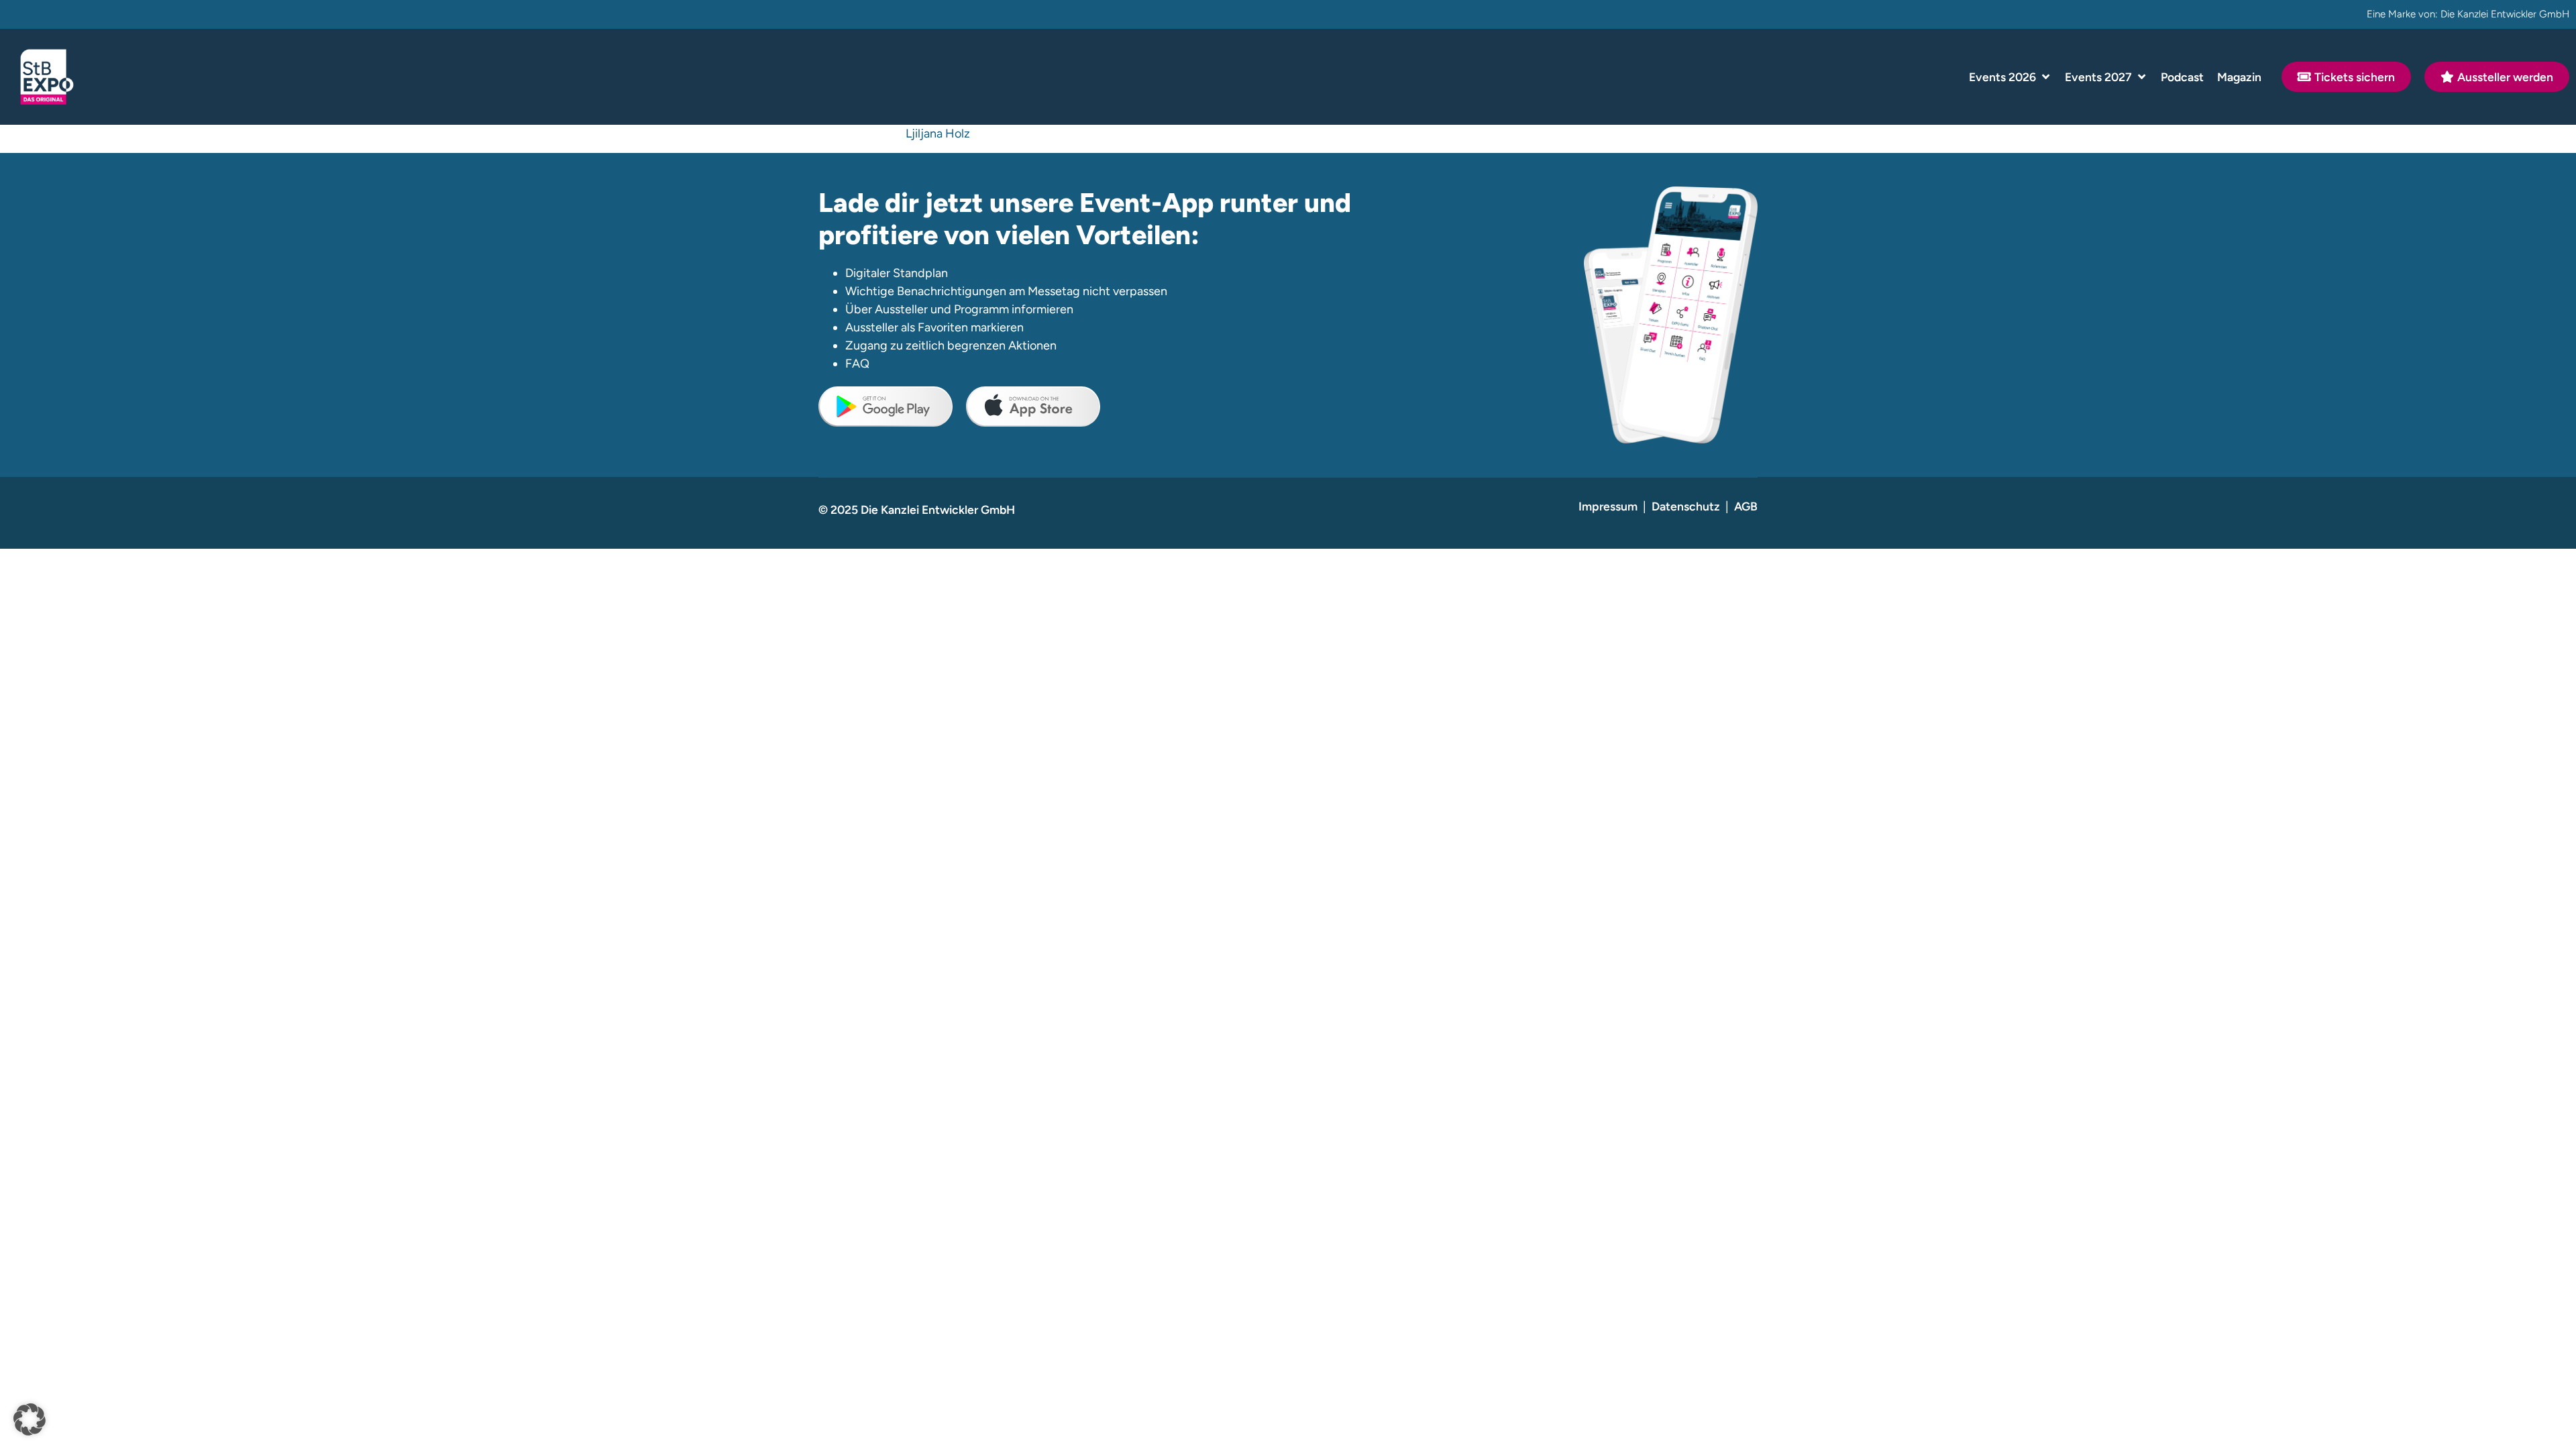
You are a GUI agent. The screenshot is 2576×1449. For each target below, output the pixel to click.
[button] (2010, 77)
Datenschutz (1686, 506)
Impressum (1608, 506)
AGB (1746, 506)
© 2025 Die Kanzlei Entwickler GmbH (917, 509)
